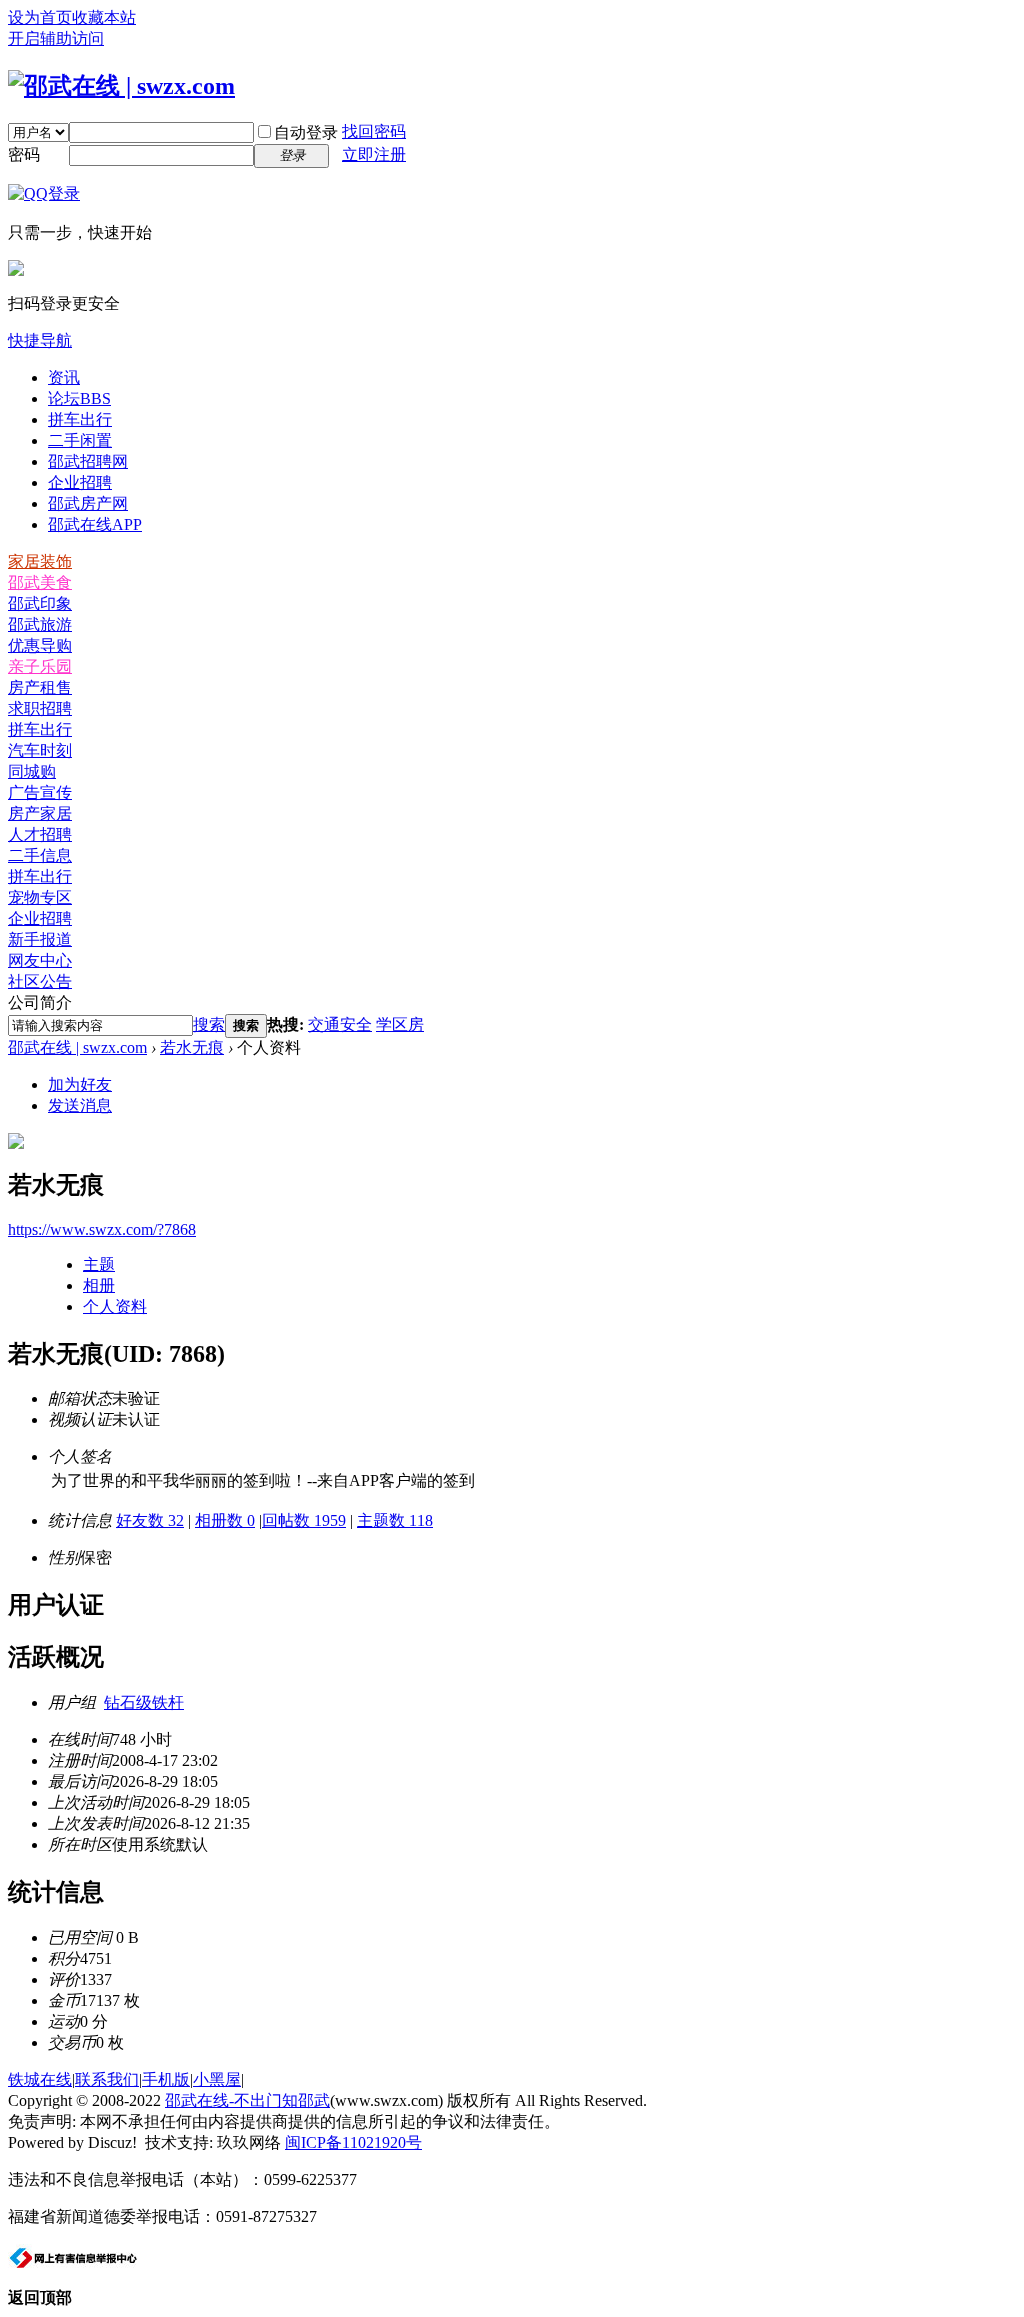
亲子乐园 (40, 666)
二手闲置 (80, 440)
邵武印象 (40, 603)
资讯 (64, 377)
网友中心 (40, 960)
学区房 (400, 1024)
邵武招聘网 (88, 461)
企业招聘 (80, 482)
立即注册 (374, 154)
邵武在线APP (95, 524)
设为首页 (40, 17)
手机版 (166, 2079)
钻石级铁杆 (144, 1702)
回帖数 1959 (304, 1520)
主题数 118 (395, 1520)
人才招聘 (40, 834)
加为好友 (80, 1084)
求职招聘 (40, 708)
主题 (99, 1264)
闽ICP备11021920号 (353, 2142)
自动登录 (306, 132)
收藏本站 (104, 17)
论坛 (79, 398)
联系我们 (107, 2079)
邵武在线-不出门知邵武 (247, 2100)
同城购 (32, 771)
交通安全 (340, 1024)
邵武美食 (40, 582)
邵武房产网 (88, 503)
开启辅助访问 (56, 38)
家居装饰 (40, 561)
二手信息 (40, 855)
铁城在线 (40, 2079)
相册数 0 (225, 1520)
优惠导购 (40, 645)
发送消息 (80, 1105)
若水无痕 (192, 1047)
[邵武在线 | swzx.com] (121, 86)
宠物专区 (40, 897)
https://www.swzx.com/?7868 (102, 1229)
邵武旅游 (40, 624)
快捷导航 (40, 340)
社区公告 (40, 981)
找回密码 (374, 131)
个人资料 (115, 1306)
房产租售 (40, 687)
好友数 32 (150, 1520)
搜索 (209, 1024)
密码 (24, 154)
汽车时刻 (40, 750)
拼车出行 (80, 419)
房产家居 (40, 813)
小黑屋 (217, 2079)
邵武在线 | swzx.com (77, 1047)
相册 (99, 1285)
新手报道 (40, 939)
